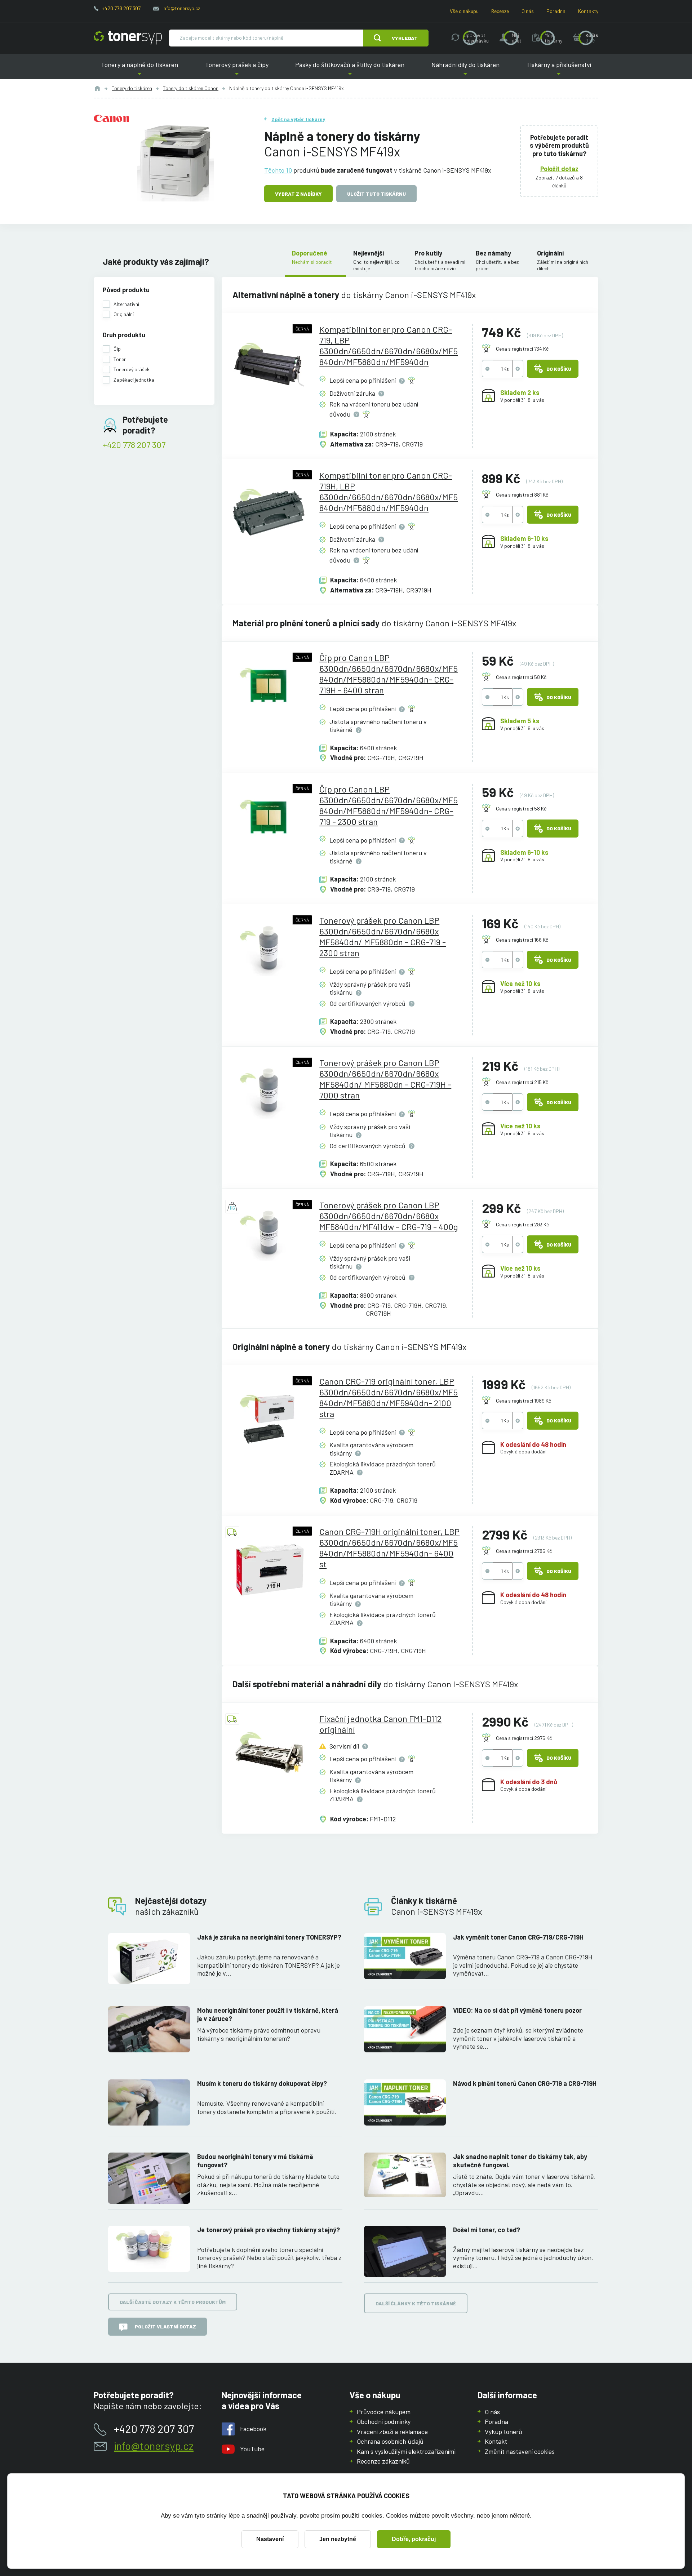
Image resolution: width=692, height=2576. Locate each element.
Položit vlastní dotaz (165, 2326)
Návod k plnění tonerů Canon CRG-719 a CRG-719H (525, 2083)
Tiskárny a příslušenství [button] (559, 70)
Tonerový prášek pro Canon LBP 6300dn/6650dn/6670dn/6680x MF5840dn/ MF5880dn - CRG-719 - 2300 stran (383, 936)
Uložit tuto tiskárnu (376, 194)
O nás (528, 11)
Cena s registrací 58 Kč (521, 677)
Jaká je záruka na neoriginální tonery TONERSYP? (269, 1937)
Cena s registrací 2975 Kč (524, 1738)
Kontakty (588, 11)
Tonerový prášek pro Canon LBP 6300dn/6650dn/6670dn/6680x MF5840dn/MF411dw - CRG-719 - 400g (389, 1216)
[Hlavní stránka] (128, 38)
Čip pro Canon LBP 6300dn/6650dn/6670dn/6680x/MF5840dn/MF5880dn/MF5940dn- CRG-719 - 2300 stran (389, 805)
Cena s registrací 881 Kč (522, 495)
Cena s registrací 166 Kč (522, 940)
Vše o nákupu (464, 11)
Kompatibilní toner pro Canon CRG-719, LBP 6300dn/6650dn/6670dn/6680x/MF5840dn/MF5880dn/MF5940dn (389, 345)
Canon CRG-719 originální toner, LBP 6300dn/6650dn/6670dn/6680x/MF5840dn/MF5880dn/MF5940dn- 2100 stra (389, 1397)
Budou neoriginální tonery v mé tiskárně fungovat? (255, 2161)
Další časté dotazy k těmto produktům (173, 2302)
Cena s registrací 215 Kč (522, 1082)
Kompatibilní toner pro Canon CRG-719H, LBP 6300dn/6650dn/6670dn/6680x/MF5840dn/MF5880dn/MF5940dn (389, 491)
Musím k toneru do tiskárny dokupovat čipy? (262, 2083)
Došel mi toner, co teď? (487, 2230)
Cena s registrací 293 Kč (522, 1224)
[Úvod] (97, 88)
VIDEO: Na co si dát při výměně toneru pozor (517, 2010)
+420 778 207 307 (121, 8)
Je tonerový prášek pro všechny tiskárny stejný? (269, 2230)
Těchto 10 (278, 170)
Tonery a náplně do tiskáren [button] (139, 70)
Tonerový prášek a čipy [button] (237, 70)
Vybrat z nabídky (298, 194)
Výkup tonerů (504, 2431)
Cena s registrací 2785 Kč (524, 1551)
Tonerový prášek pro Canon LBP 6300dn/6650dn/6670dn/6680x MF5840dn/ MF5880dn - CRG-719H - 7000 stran (385, 1079)
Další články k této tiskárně (416, 2303)
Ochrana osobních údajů (390, 2441)
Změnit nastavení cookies (520, 2451)
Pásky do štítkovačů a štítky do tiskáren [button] (350, 70)
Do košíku (559, 369)
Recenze (500, 11)
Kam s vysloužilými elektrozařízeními (406, 2451)
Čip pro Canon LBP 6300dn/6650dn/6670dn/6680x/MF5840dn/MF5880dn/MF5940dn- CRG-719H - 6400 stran (389, 674)
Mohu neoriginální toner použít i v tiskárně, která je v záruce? (268, 2014)
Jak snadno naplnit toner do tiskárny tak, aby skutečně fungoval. (520, 2161)
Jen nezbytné (338, 2539)
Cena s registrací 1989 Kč (524, 1401)
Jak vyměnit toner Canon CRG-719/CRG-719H (518, 1937)
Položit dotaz (559, 169)
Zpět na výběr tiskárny (298, 119)
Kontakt (496, 2441)
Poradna (556, 11)
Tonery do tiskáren (132, 88)
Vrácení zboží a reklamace (392, 2431)
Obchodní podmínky (384, 2421)
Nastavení (270, 2539)
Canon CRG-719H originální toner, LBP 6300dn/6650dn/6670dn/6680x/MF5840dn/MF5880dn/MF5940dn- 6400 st (389, 1548)
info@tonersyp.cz (181, 8)
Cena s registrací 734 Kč (522, 349)
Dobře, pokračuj (414, 2539)
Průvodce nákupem (384, 2412)
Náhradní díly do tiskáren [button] (465, 70)
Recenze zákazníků (383, 2461)
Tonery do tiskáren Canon (191, 88)
